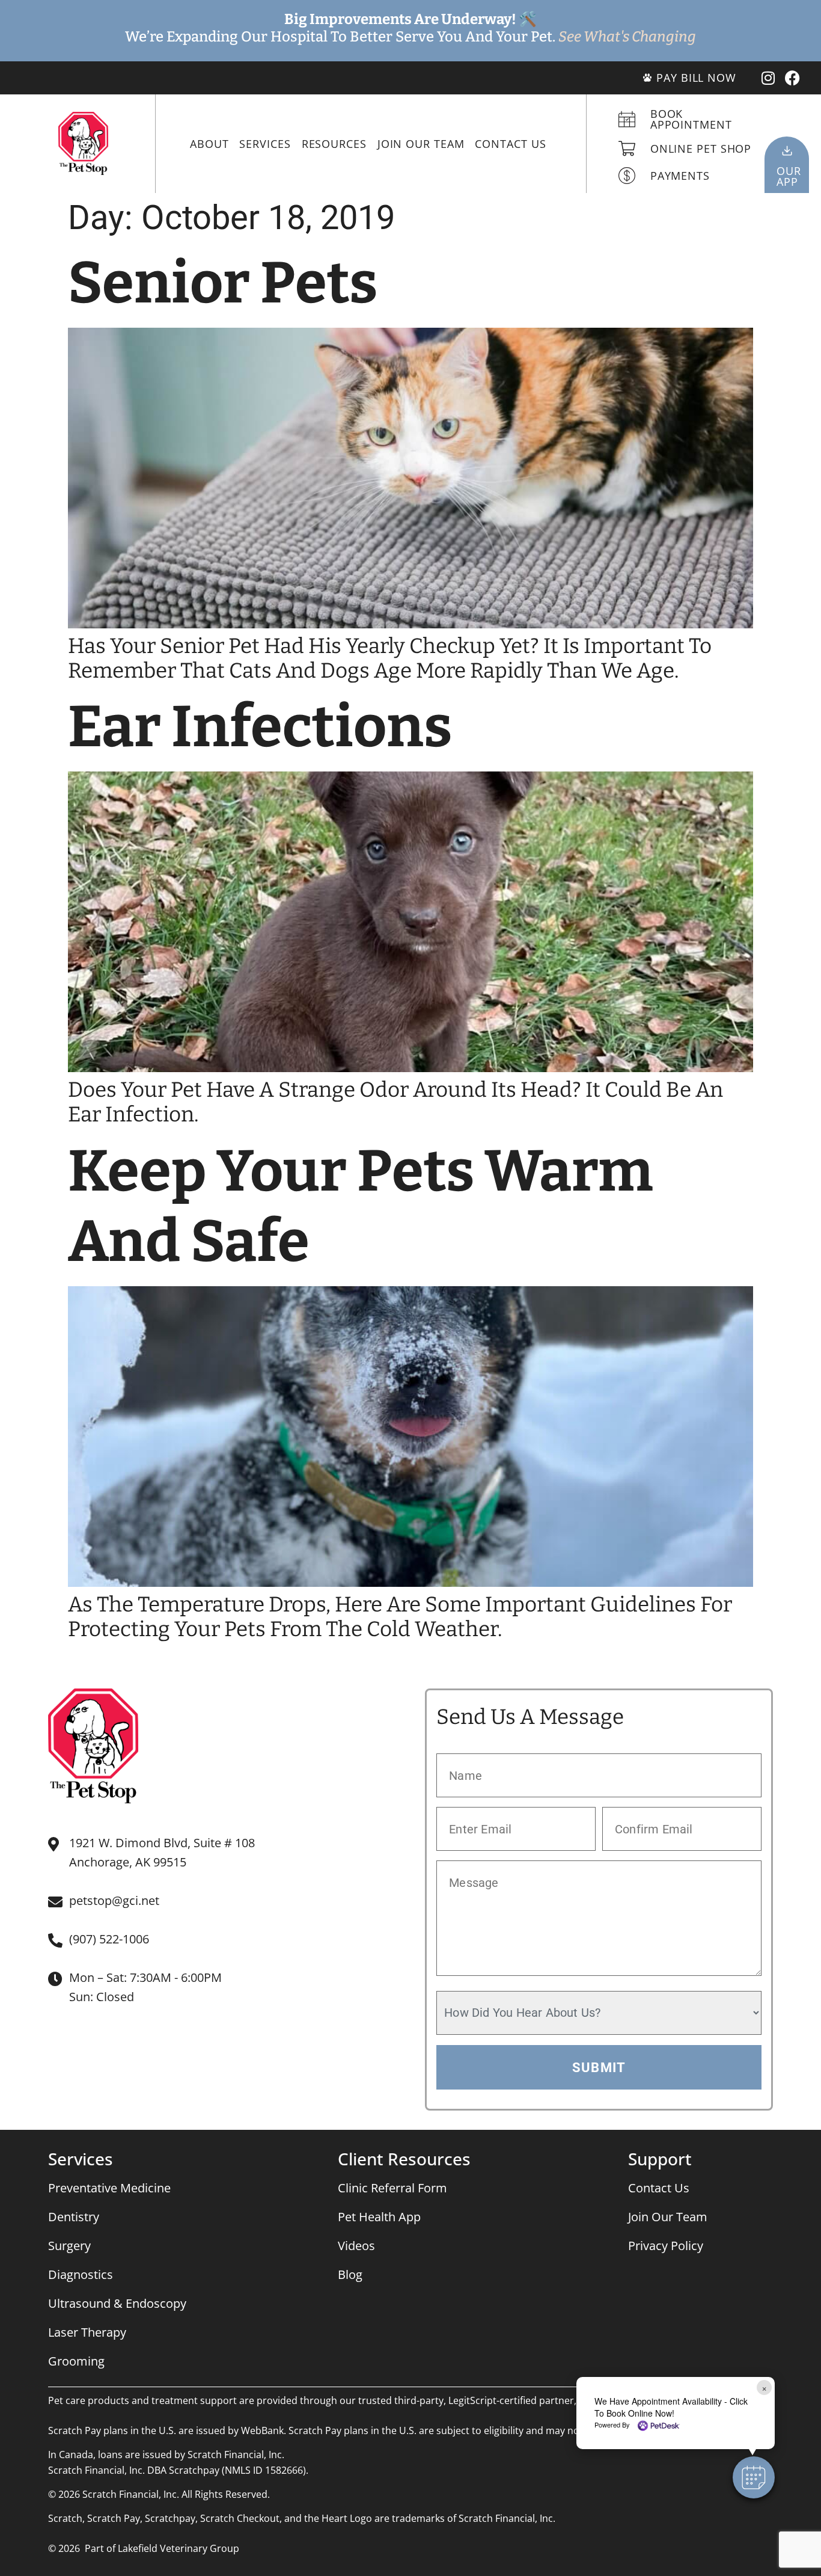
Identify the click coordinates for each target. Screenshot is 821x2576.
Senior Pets (223, 283)
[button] (754, 2477)
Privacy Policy (666, 2246)
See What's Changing (627, 37)
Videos (356, 2246)
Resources (334, 144)
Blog (350, 2274)
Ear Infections (260, 727)
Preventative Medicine (109, 2188)
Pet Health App (379, 2217)
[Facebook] (792, 78)
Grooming (76, 2361)
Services (265, 144)
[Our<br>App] (787, 151)
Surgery (69, 2246)
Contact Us (510, 144)
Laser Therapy (87, 2332)
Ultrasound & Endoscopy (117, 2303)
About (209, 144)
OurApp (789, 176)
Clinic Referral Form (392, 2188)
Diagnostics (81, 2274)
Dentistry (74, 2217)
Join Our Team (421, 144)
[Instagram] (768, 78)
